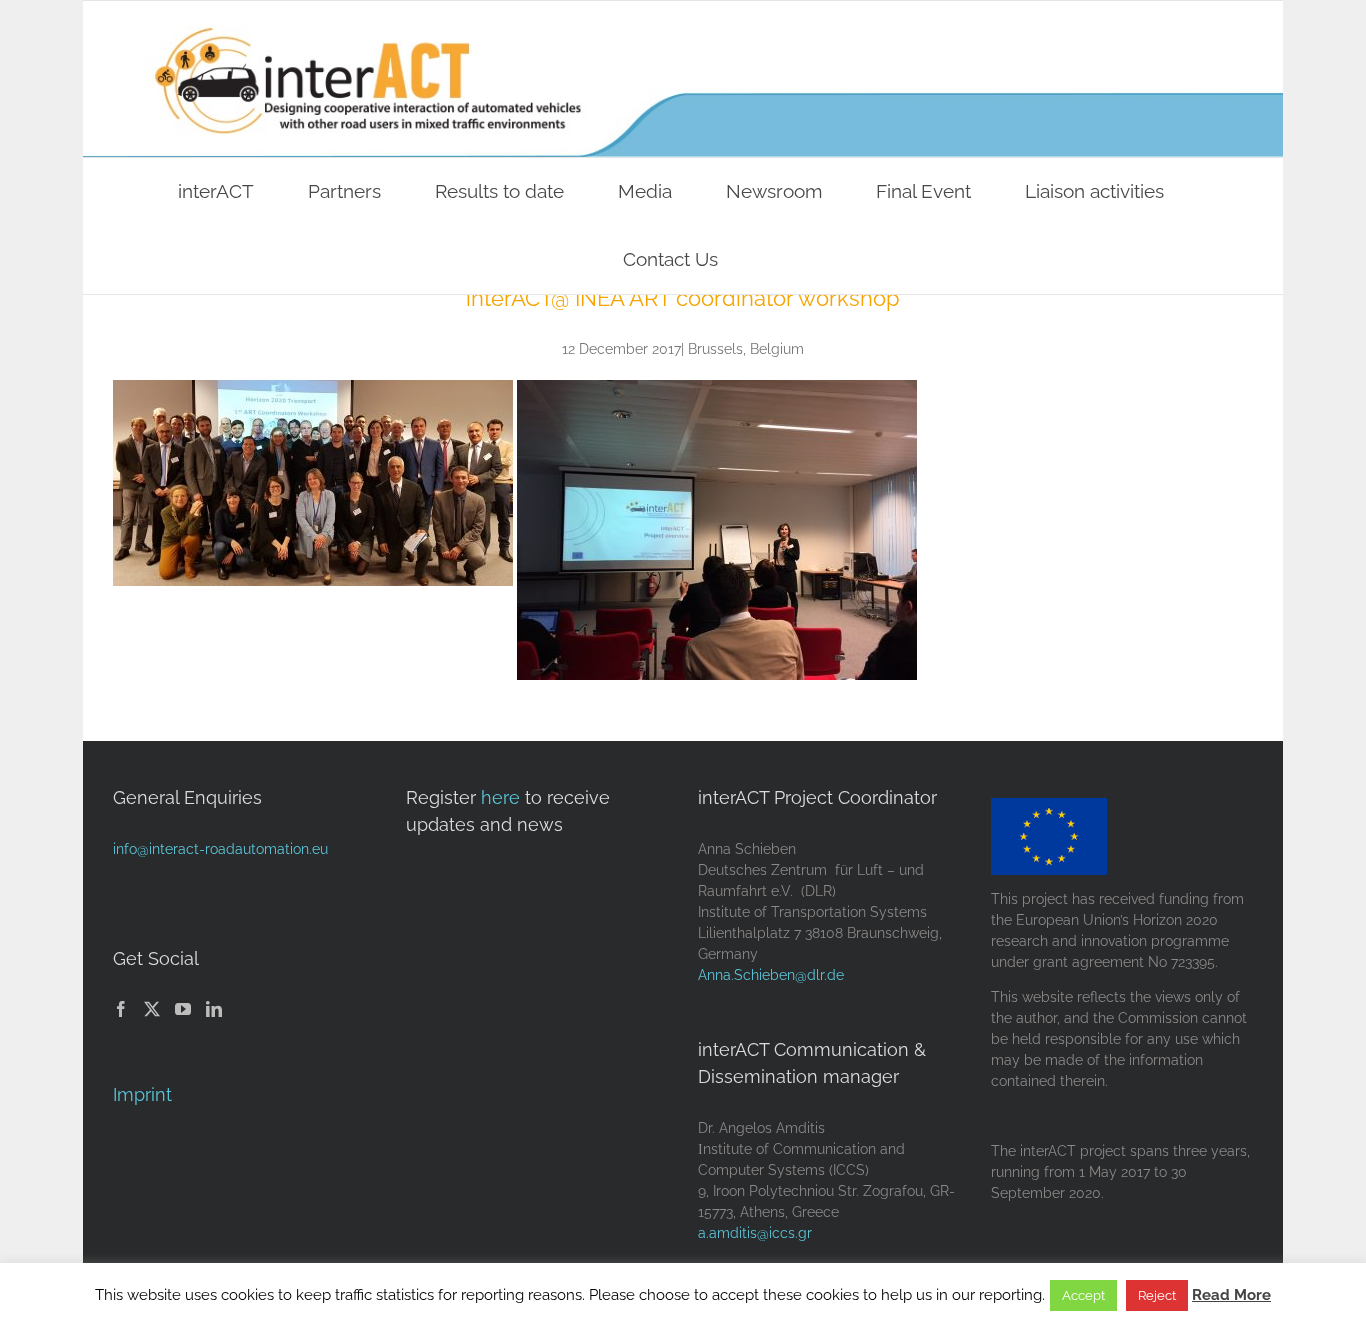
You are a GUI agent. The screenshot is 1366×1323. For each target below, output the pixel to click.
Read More (1231, 1295)
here (500, 797)
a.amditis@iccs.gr (755, 1233)
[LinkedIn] (214, 1009)
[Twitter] (152, 1009)
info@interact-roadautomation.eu (220, 849)
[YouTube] (183, 1009)
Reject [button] (1157, 1295)
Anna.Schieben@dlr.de (771, 975)
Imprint (142, 1094)
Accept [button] (1083, 1295)
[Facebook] (121, 1009)
